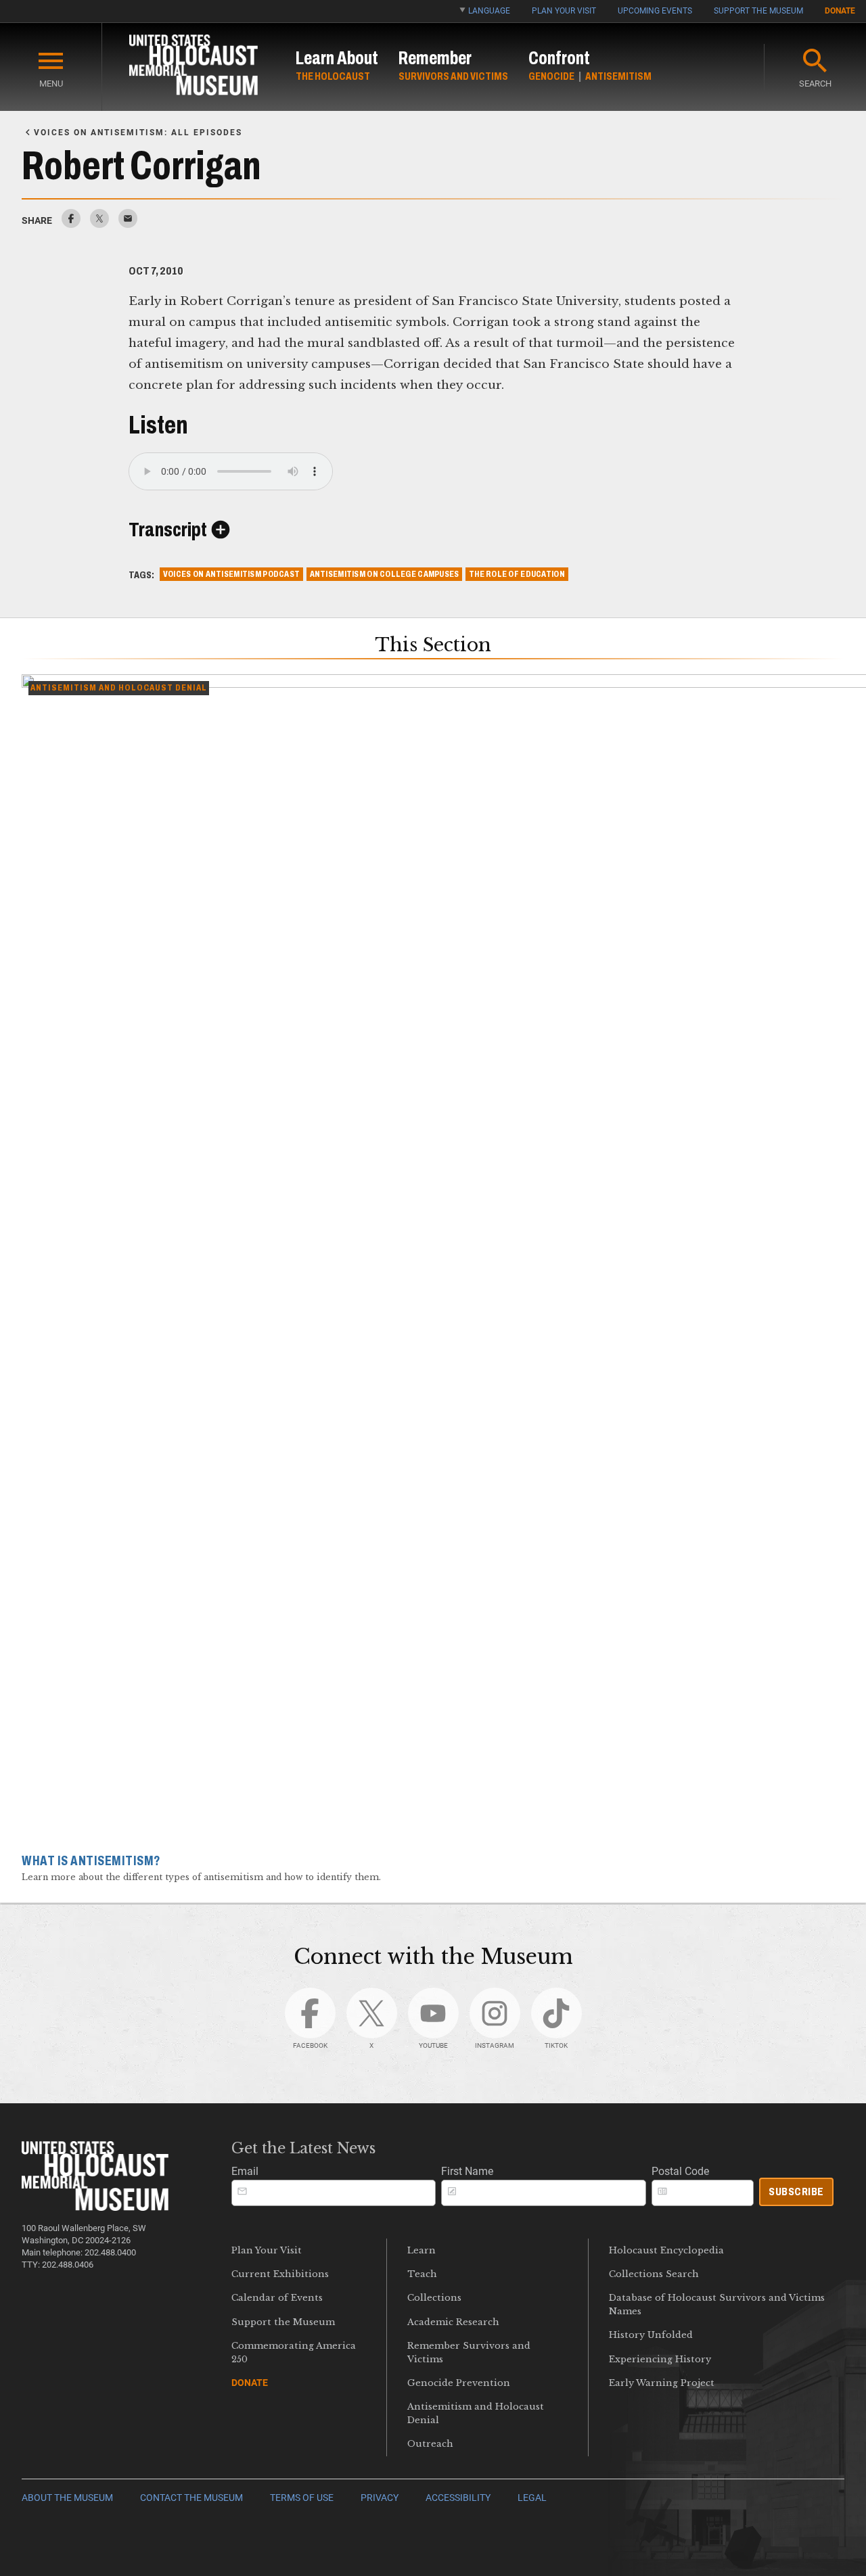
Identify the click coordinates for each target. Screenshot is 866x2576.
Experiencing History (660, 2359)
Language (489, 11)
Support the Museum (758, 11)
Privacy (380, 2498)
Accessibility (458, 2498)
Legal (532, 2498)
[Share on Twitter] (99, 224)
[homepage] (193, 67)
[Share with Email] (128, 224)
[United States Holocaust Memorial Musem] (95, 2207)
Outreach (430, 2444)
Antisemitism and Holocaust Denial (476, 2413)
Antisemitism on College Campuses (385, 574)
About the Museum (67, 2498)
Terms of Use (302, 2498)
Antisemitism (618, 76)
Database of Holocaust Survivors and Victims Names (717, 2304)
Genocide (551, 76)
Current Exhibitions (280, 2274)
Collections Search (654, 2274)
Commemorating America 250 (294, 2352)
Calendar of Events (277, 2298)
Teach (422, 2274)
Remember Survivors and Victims (469, 2352)
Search (815, 84)
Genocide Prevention (459, 2383)
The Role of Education (517, 574)
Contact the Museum (191, 2498)
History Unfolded (651, 2335)
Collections (434, 2298)
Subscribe (796, 2192)
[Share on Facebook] (71, 224)
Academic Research (453, 2322)
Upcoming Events (655, 11)
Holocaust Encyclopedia (666, 2250)
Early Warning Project (662, 2383)
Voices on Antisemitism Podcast (231, 574)
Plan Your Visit (564, 11)
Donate (840, 11)
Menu (51, 84)
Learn (421, 2250)
